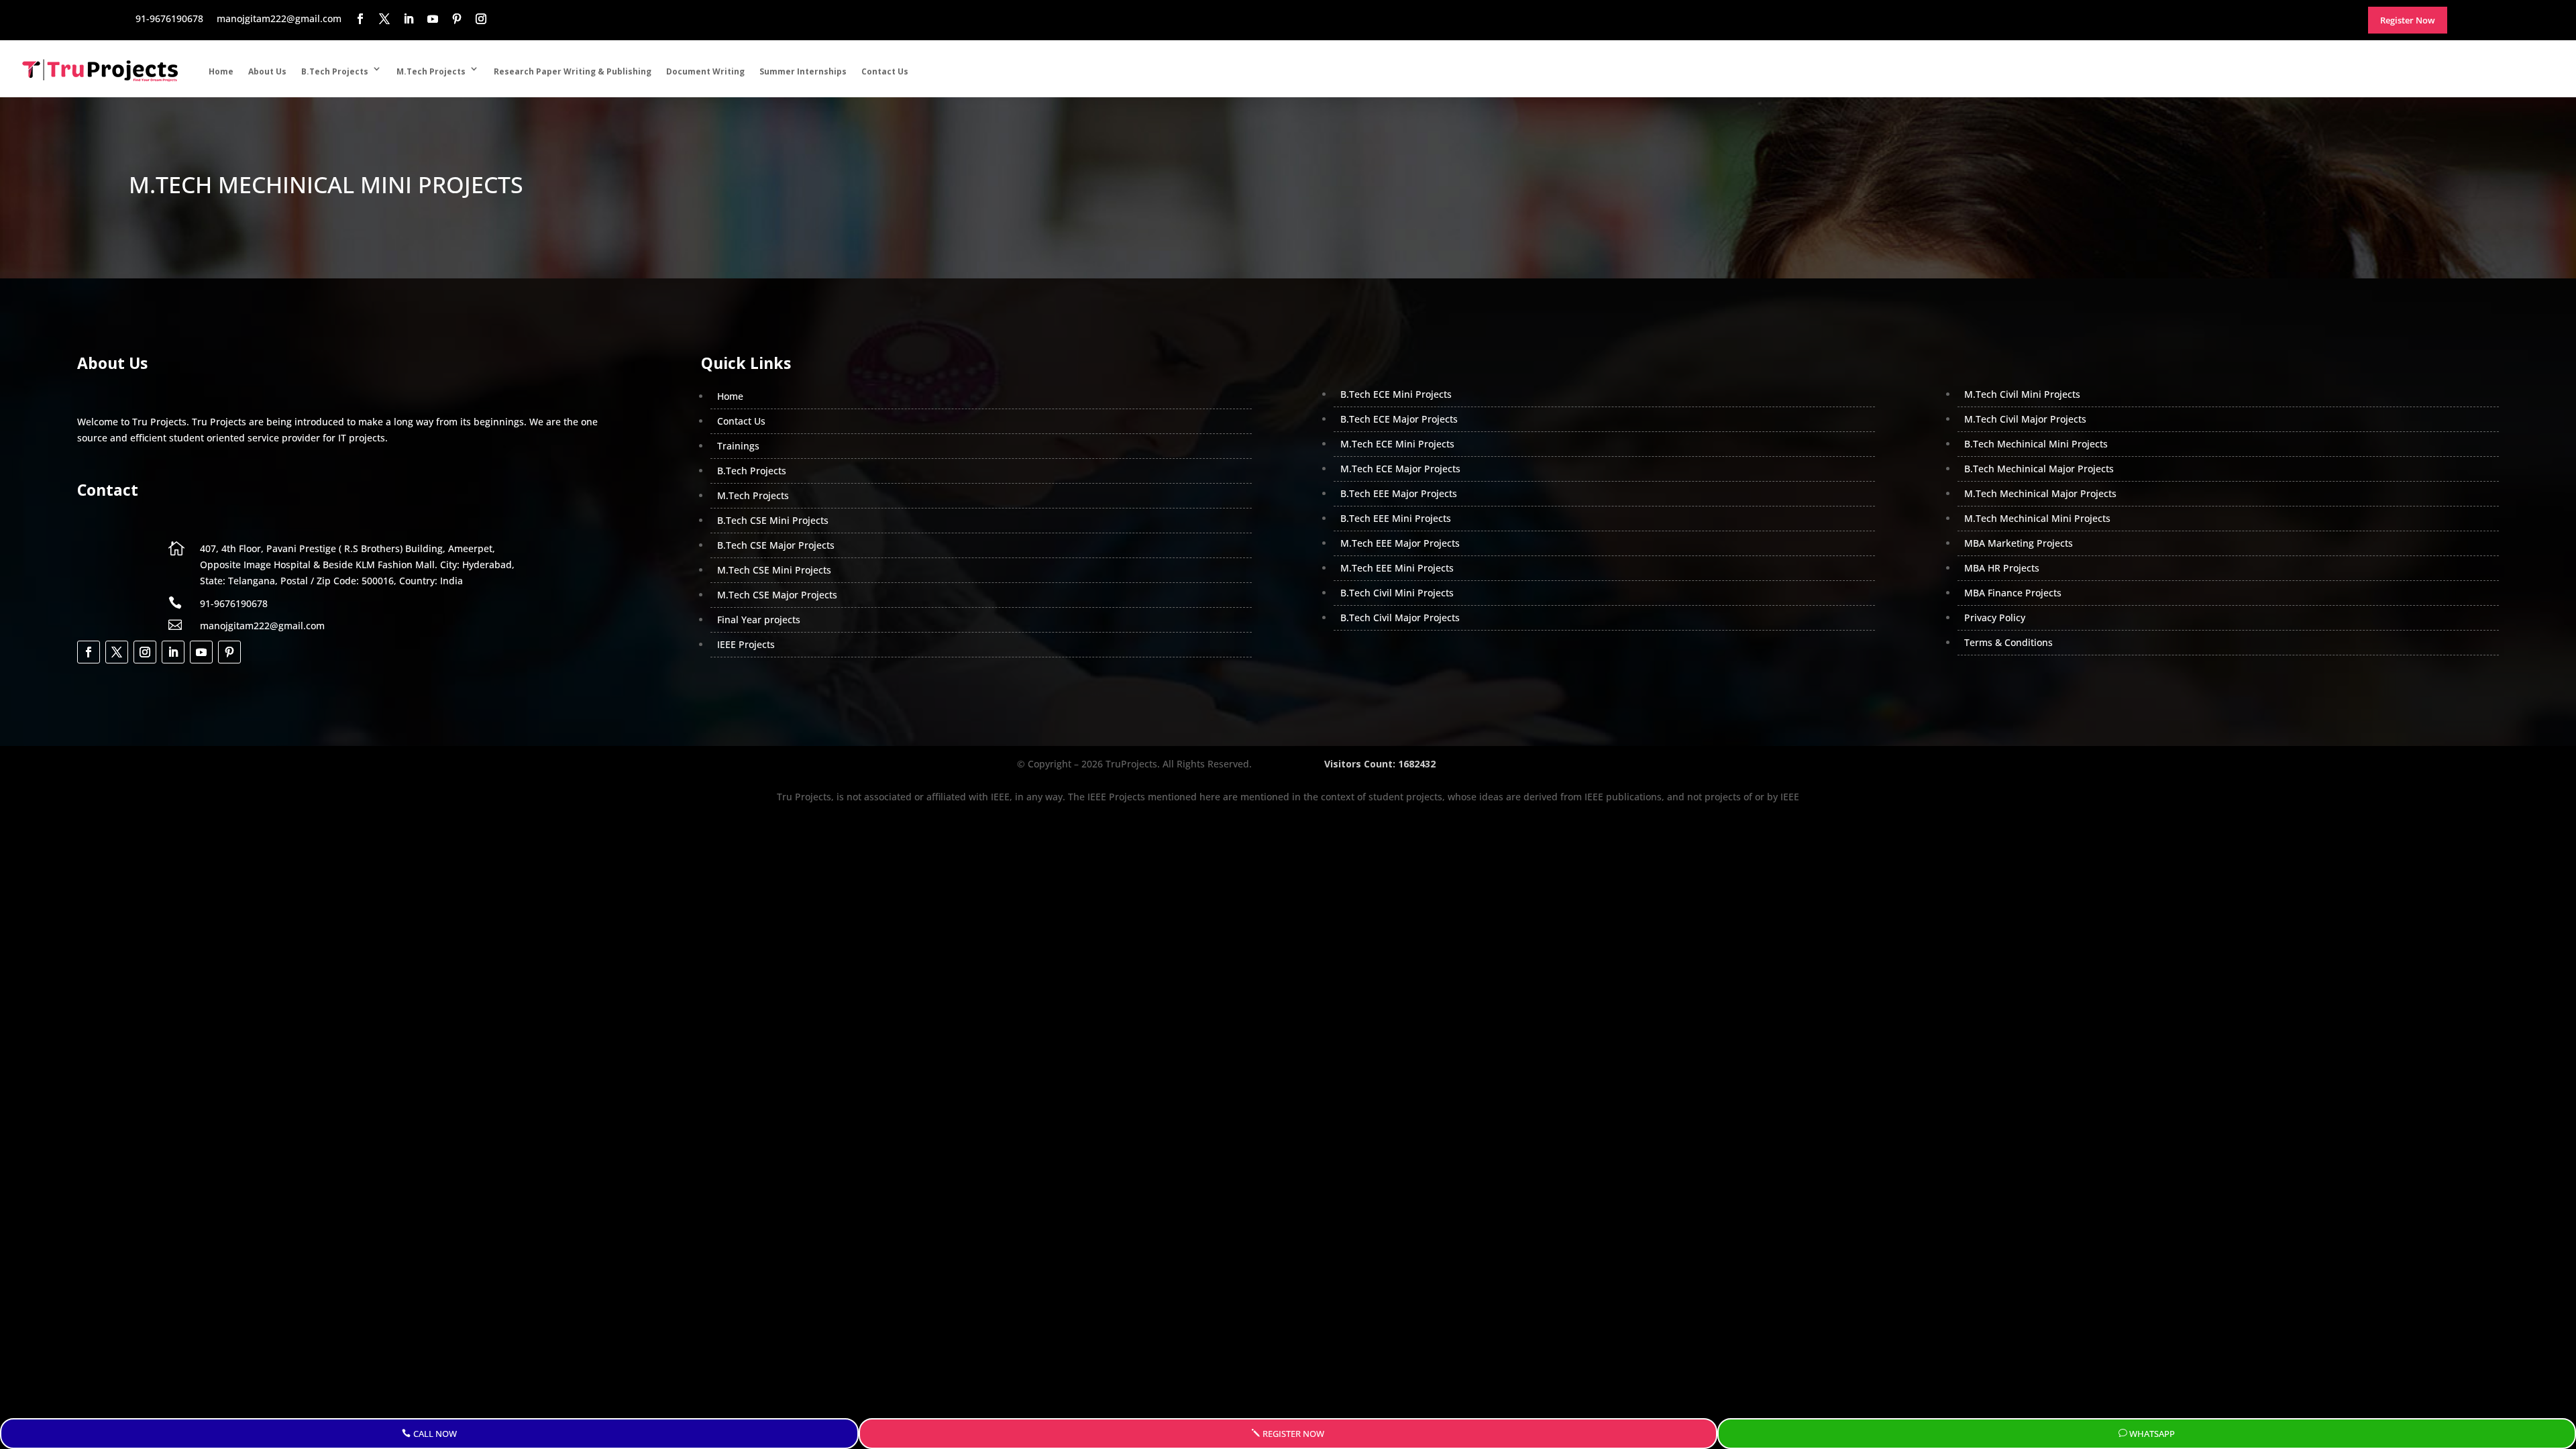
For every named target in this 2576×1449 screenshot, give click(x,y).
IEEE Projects (746, 644)
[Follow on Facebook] (89, 652)
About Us (267, 71)
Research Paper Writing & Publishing (573, 71)
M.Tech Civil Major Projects (2025, 419)
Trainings (738, 446)
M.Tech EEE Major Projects (1400, 543)
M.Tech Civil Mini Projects (2022, 394)
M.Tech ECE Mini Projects (1397, 444)
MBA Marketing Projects (2019, 543)
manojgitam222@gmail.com (262, 626)
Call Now (435, 1434)
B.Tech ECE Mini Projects (1396, 394)
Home (221, 71)
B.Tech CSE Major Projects (776, 545)
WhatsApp (2152, 1434)
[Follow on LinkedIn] (173, 652)
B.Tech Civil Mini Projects (1397, 593)
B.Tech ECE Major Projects (1399, 419)
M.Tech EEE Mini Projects (1397, 568)
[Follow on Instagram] (145, 652)
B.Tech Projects (335, 71)
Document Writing (705, 71)
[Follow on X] (117, 652)
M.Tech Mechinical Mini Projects (2037, 518)
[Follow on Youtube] (201, 652)
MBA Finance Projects (2013, 593)
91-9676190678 (234, 603)
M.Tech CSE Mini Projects (774, 570)
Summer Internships (803, 71)
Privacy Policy (1995, 618)
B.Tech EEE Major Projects (1399, 493)
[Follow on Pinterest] (229, 652)
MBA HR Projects (2002, 568)
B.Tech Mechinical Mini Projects (2036, 444)
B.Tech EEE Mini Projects (1396, 518)
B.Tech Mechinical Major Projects (2039, 469)
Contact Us (885, 71)
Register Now (1293, 1434)
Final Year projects (759, 620)
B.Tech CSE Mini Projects (773, 520)
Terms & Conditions (2008, 642)
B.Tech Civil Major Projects (1400, 618)
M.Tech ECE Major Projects (1400, 469)
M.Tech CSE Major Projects (777, 595)
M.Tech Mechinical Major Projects (2040, 493)
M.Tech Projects (431, 71)
